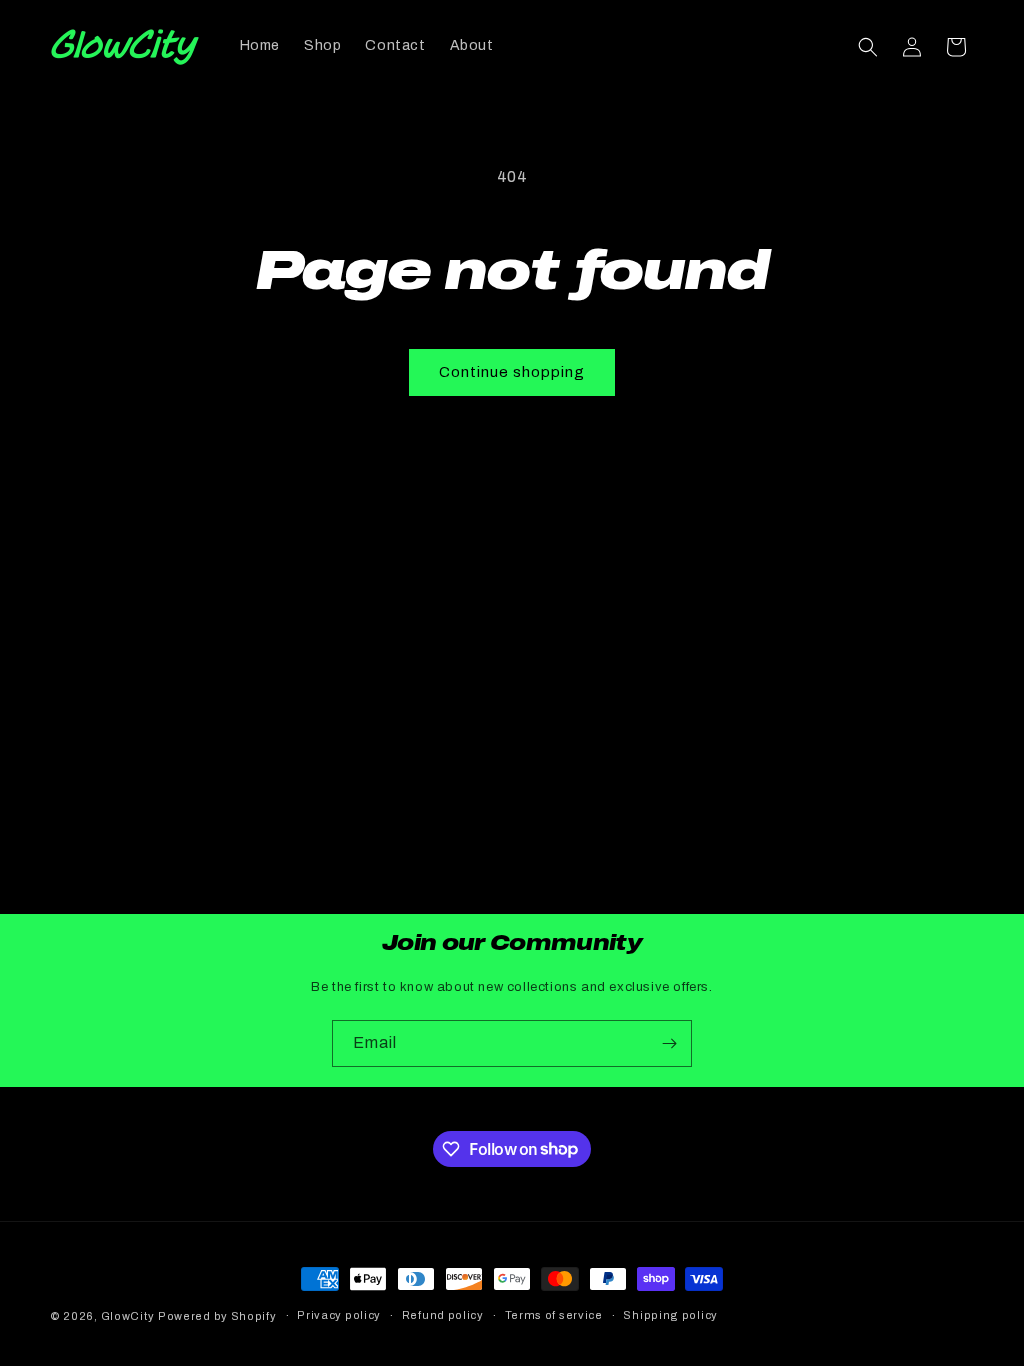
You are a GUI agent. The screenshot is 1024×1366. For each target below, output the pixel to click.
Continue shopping (512, 372)
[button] (868, 47)
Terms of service (554, 1315)
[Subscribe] (669, 1043)
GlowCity (128, 1316)
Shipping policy (670, 1315)
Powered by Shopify (217, 1316)
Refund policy (443, 1315)
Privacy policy (339, 1315)
